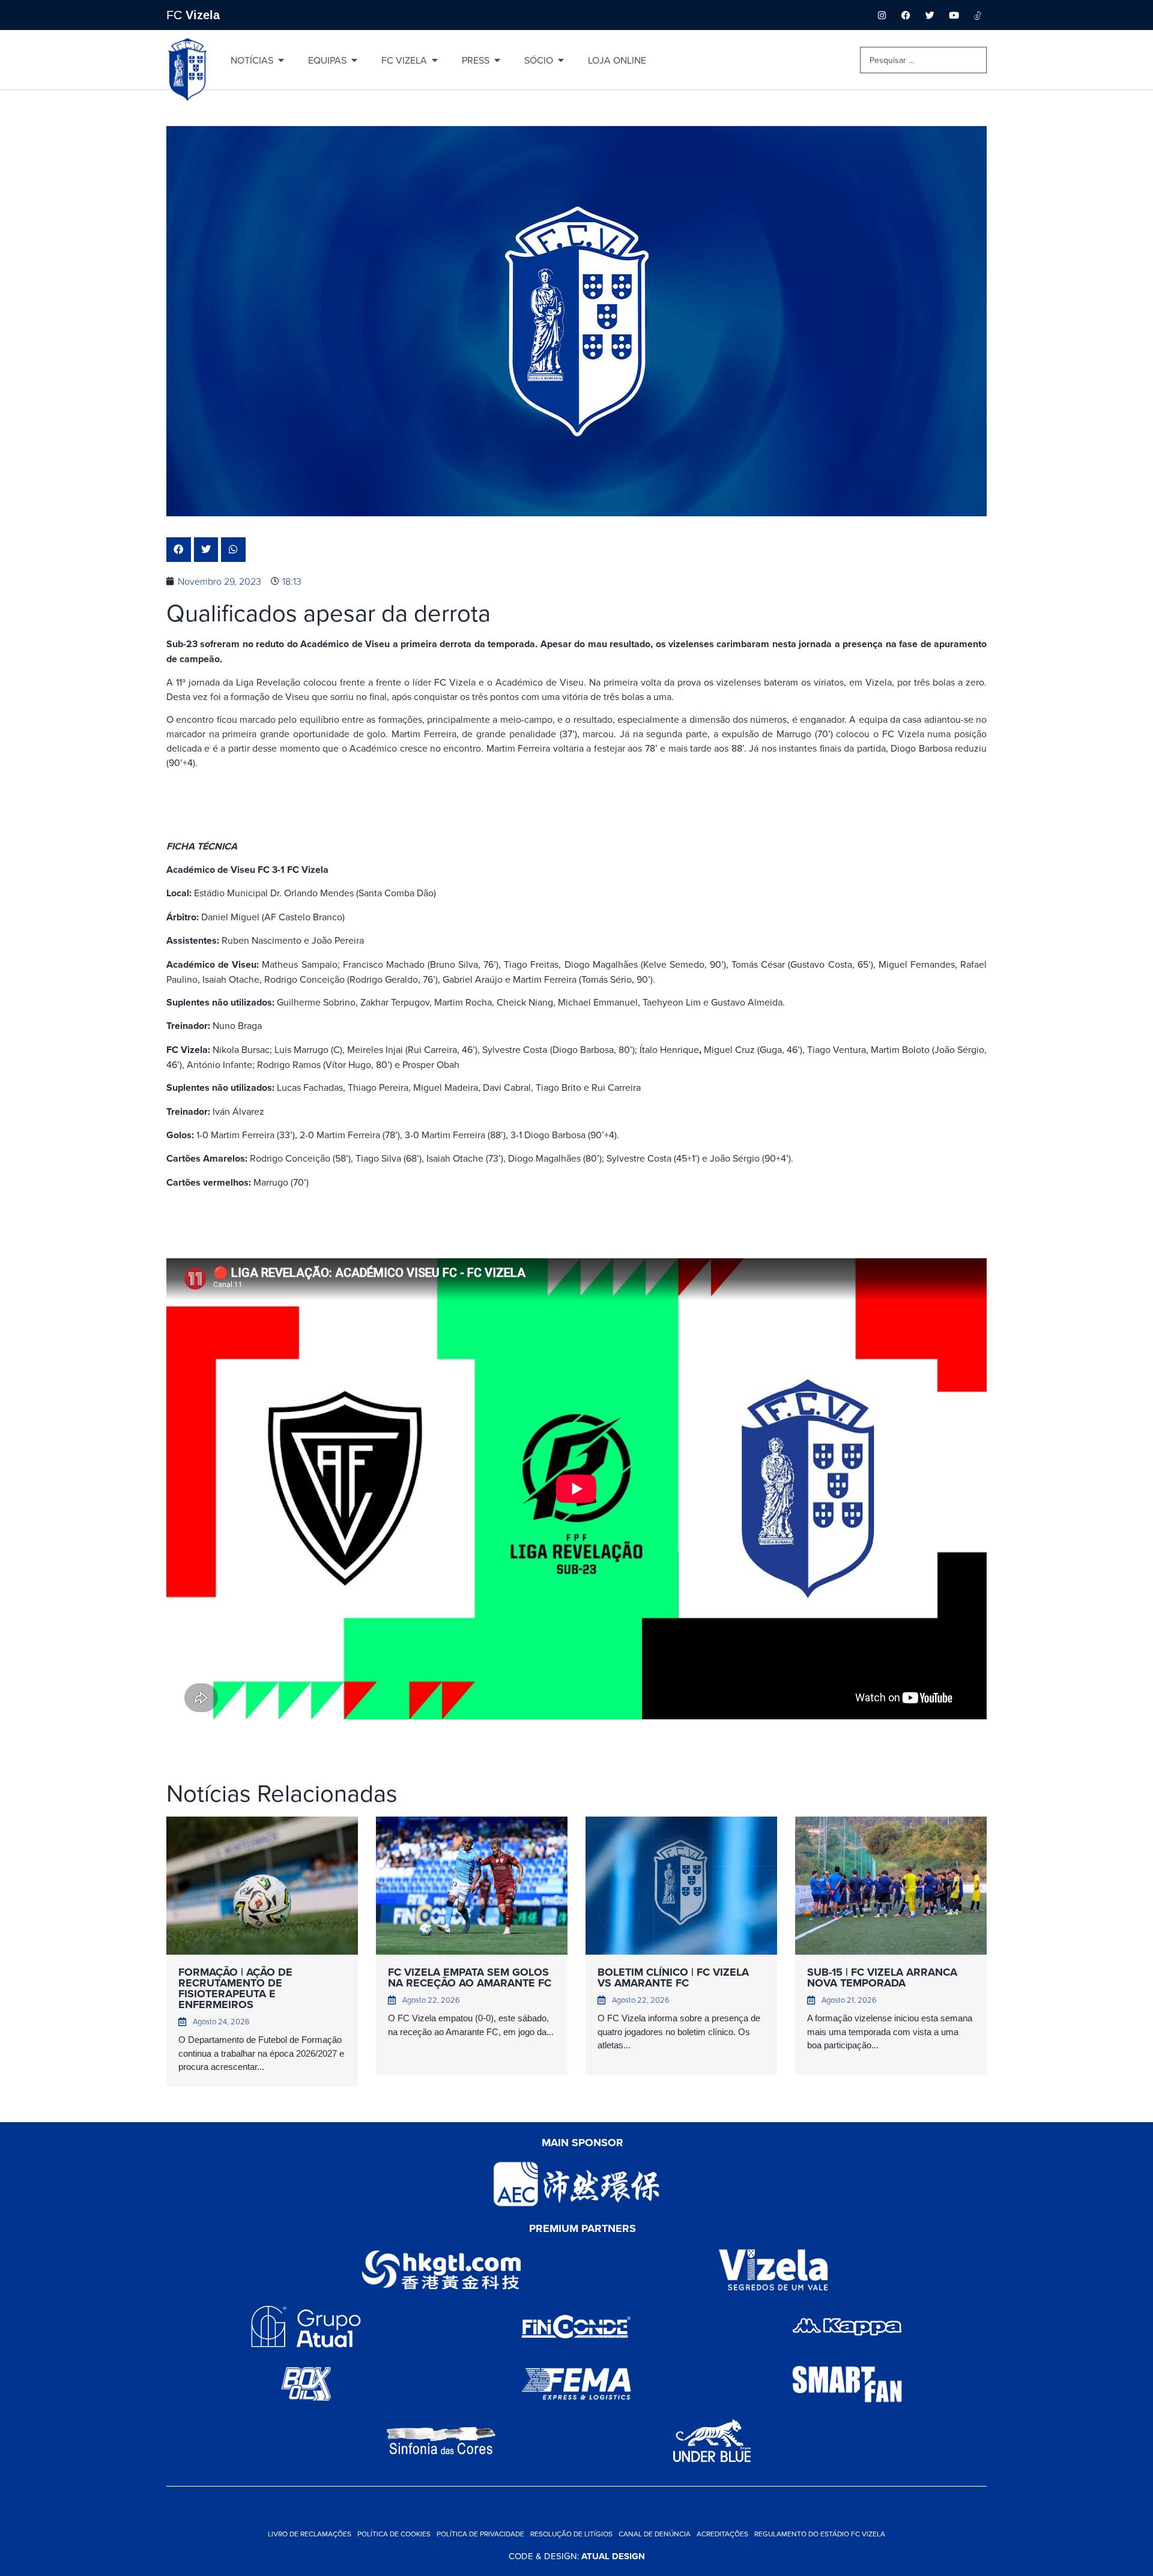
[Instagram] (882, 15)
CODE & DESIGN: (577, 2556)
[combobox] (923, 60)
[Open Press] (497, 60)
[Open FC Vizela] (435, 60)
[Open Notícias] (281, 60)
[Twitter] (930, 15)
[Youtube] (954, 15)
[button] (179, 550)
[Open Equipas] (354, 60)
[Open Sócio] (561, 60)
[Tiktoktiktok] (978, 15)
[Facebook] (906, 15)
